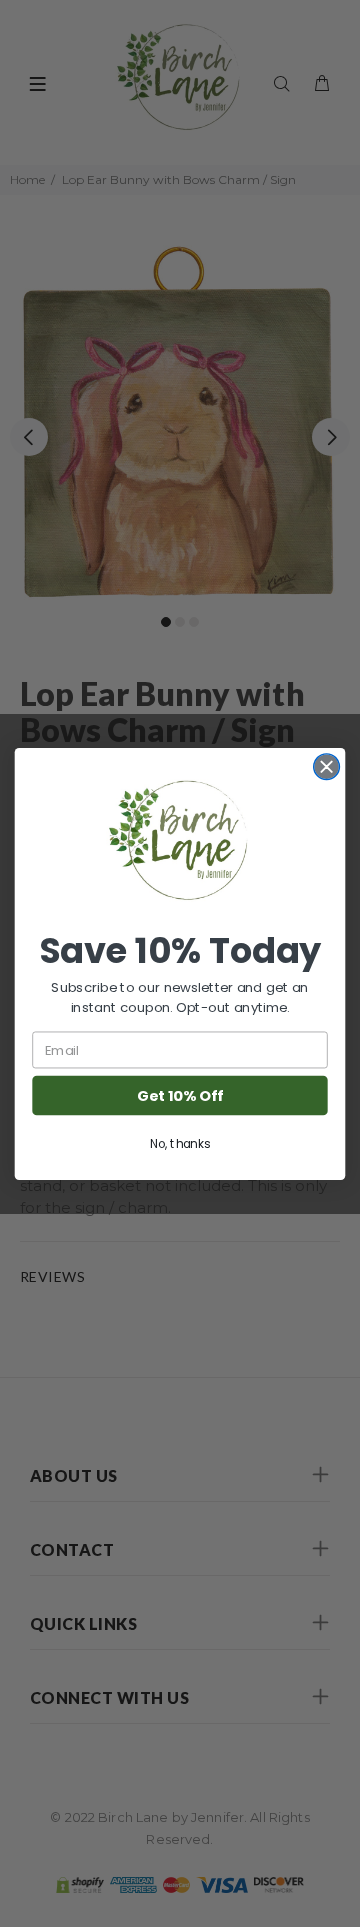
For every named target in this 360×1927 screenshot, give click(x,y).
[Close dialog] (327, 766)
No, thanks (180, 1143)
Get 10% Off (179, 1095)
